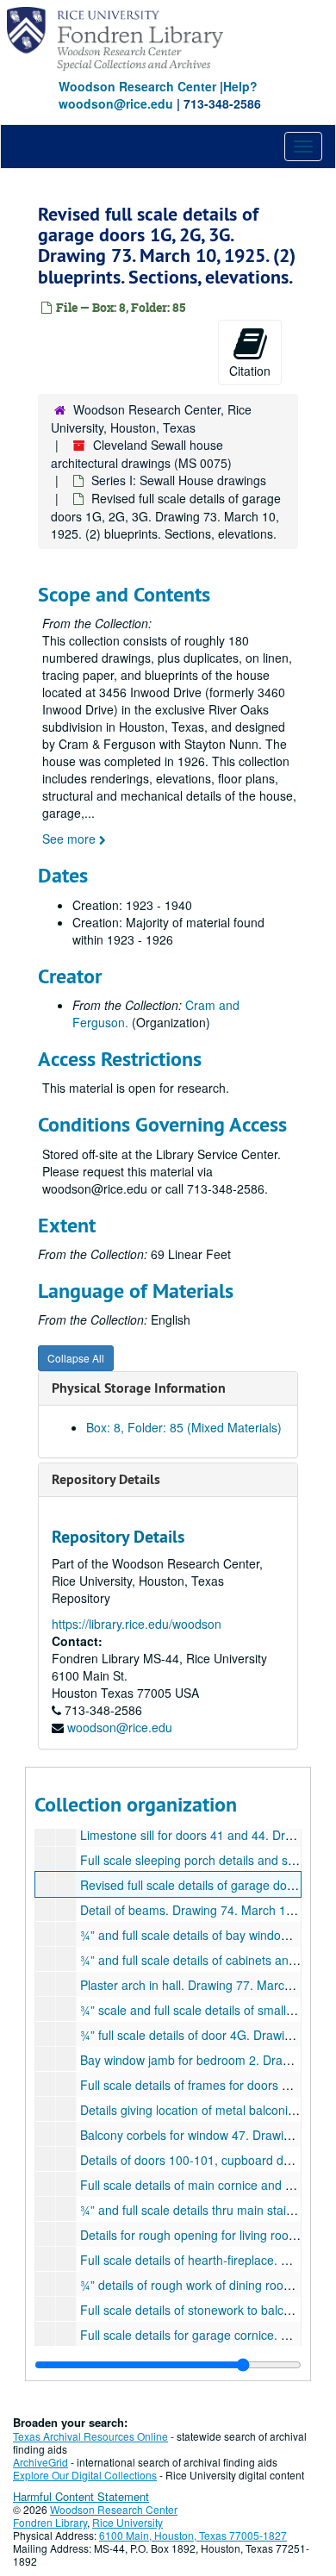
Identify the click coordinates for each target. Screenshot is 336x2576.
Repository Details (106, 1479)
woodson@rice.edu (120, 1727)
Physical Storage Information (139, 1388)
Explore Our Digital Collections (85, 2475)
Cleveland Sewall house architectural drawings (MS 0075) (141, 454)
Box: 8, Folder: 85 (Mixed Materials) (184, 1427)
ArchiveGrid (40, 2462)
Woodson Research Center (137, 86)
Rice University (128, 2522)
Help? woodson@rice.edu (158, 95)
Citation (250, 371)
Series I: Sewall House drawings (179, 480)
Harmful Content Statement (81, 2496)
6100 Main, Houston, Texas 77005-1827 (193, 2535)
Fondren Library (50, 2522)
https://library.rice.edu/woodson (137, 1624)
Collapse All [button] (76, 1358)
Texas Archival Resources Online (90, 2436)
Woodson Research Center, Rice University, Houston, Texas (151, 418)
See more (71, 839)
